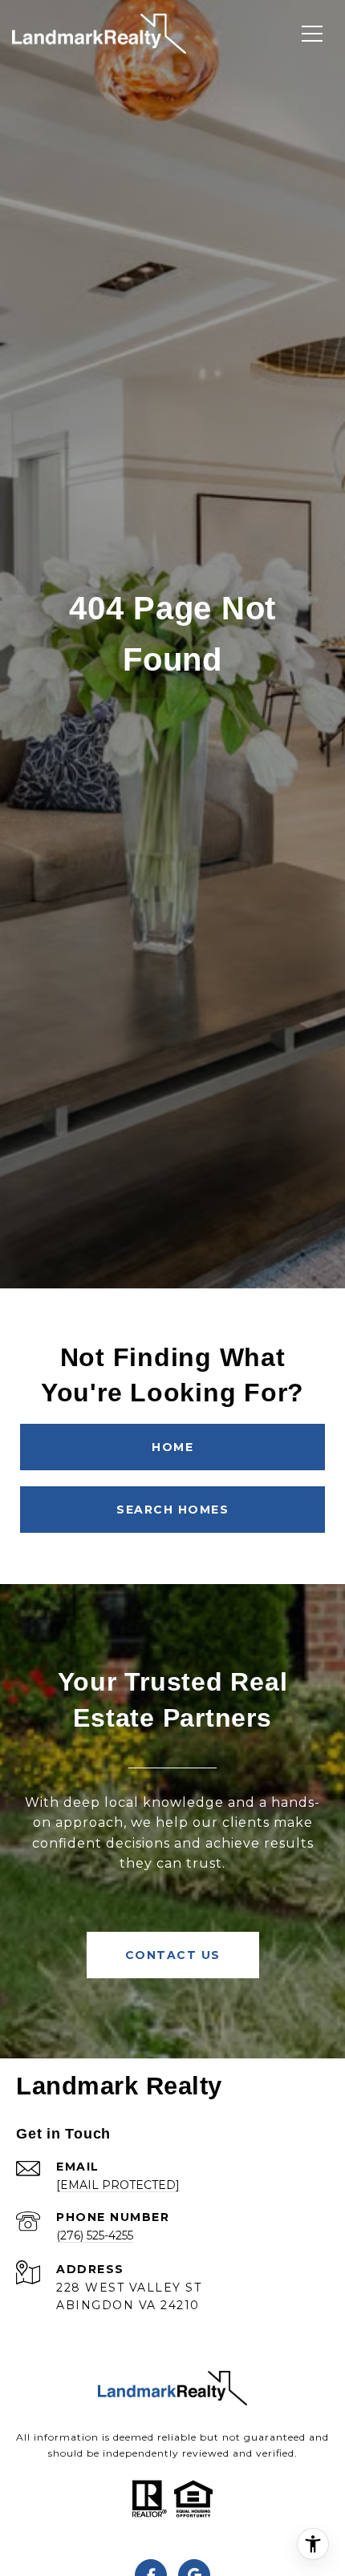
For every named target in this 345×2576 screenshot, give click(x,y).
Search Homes (172, 1510)
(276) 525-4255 (95, 2235)
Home (172, 1447)
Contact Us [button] (173, 1955)
